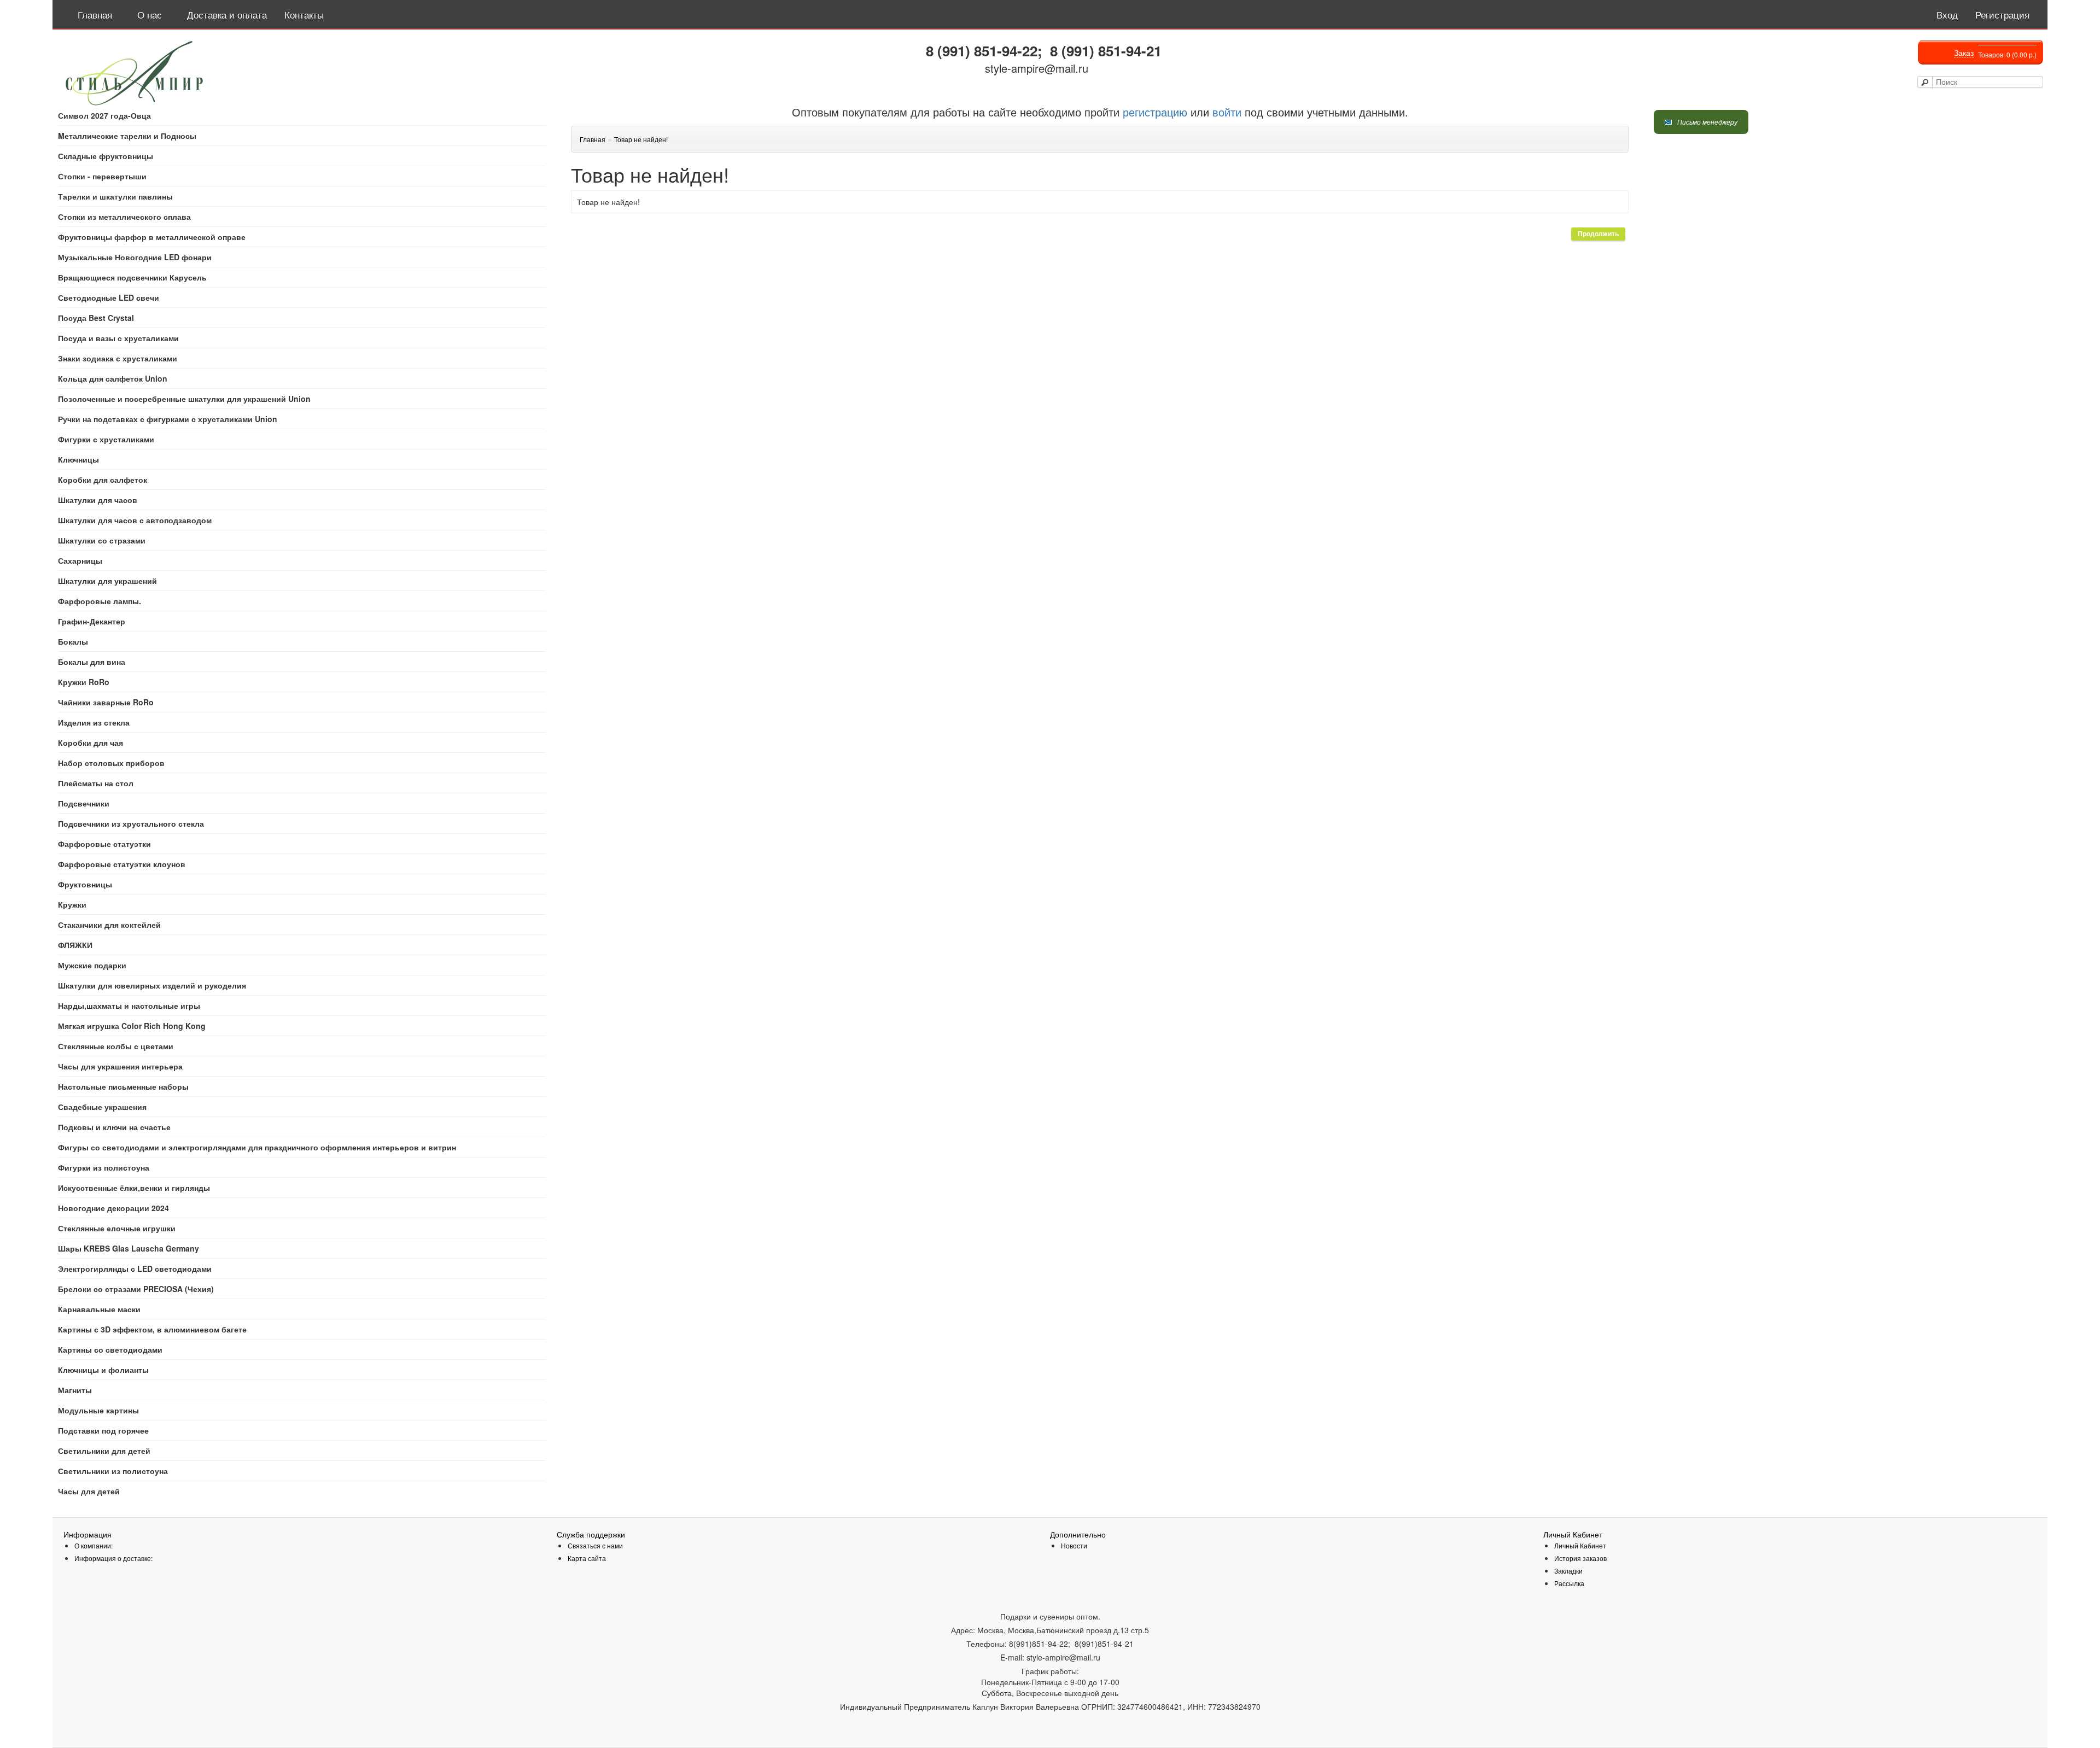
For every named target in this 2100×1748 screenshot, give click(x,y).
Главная (593, 139)
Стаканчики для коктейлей (109, 925)
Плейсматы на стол (96, 783)
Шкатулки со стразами (102, 540)
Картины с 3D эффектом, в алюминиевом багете (152, 1329)
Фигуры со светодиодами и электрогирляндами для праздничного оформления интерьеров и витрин (257, 1147)
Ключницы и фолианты (103, 1370)
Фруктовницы (85, 884)
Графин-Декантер (92, 621)
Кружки (72, 904)
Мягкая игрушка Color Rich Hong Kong (132, 1026)
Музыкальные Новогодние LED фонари (135, 257)
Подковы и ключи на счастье (114, 1127)
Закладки (1568, 1571)
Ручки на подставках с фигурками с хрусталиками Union (168, 419)
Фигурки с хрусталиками (106, 439)
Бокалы (73, 641)
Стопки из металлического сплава (124, 217)
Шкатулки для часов (98, 500)
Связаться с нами (595, 1545)
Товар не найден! (641, 139)
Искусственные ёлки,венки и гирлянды (134, 1188)
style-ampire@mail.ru (1037, 68)
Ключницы (78, 459)
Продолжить (1598, 234)
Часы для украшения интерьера (120, 1066)
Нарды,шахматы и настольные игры (129, 1005)
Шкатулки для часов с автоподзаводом (135, 520)
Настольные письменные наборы (123, 1086)
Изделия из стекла (94, 722)
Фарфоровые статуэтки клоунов (122, 864)
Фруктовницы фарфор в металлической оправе (152, 237)
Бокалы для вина (92, 662)
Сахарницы (80, 560)
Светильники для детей (104, 1451)
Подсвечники (84, 803)
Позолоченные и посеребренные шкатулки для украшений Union (184, 399)
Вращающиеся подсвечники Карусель (132, 277)
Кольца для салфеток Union (113, 378)
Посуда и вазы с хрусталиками (118, 338)
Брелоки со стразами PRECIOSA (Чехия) (136, 1289)
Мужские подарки (92, 965)
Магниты (75, 1390)
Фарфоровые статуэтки (104, 844)
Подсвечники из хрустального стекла (131, 823)
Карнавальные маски (99, 1309)
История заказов (1580, 1558)
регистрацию (1153, 112)
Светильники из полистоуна (113, 1471)
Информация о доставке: (113, 1558)
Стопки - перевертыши (102, 176)
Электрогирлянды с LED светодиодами (135, 1268)
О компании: (94, 1545)
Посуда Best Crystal (96, 318)
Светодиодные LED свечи (109, 297)
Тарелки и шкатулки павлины (115, 196)
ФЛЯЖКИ (75, 945)
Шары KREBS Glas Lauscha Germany (129, 1248)
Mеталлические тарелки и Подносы (127, 136)
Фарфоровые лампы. (100, 601)
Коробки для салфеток (103, 480)
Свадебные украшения (102, 1107)
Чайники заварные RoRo (106, 702)
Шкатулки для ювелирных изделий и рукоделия (152, 985)
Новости (1074, 1545)
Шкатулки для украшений (107, 581)
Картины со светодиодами (110, 1349)
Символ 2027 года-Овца (104, 115)
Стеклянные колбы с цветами (116, 1046)
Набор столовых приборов (111, 763)
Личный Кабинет (1580, 1545)
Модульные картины (98, 1410)
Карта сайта (587, 1558)
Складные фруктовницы (106, 156)
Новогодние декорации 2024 (113, 1208)
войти (1227, 112)
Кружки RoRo (84, 682)
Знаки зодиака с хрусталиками (118, 358)
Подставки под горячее (103, 1430)
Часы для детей (89, 1491)
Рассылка (1569, 1583)
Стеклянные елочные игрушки (117, 1228)
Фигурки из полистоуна (104, 1167)
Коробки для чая (91, 743)
